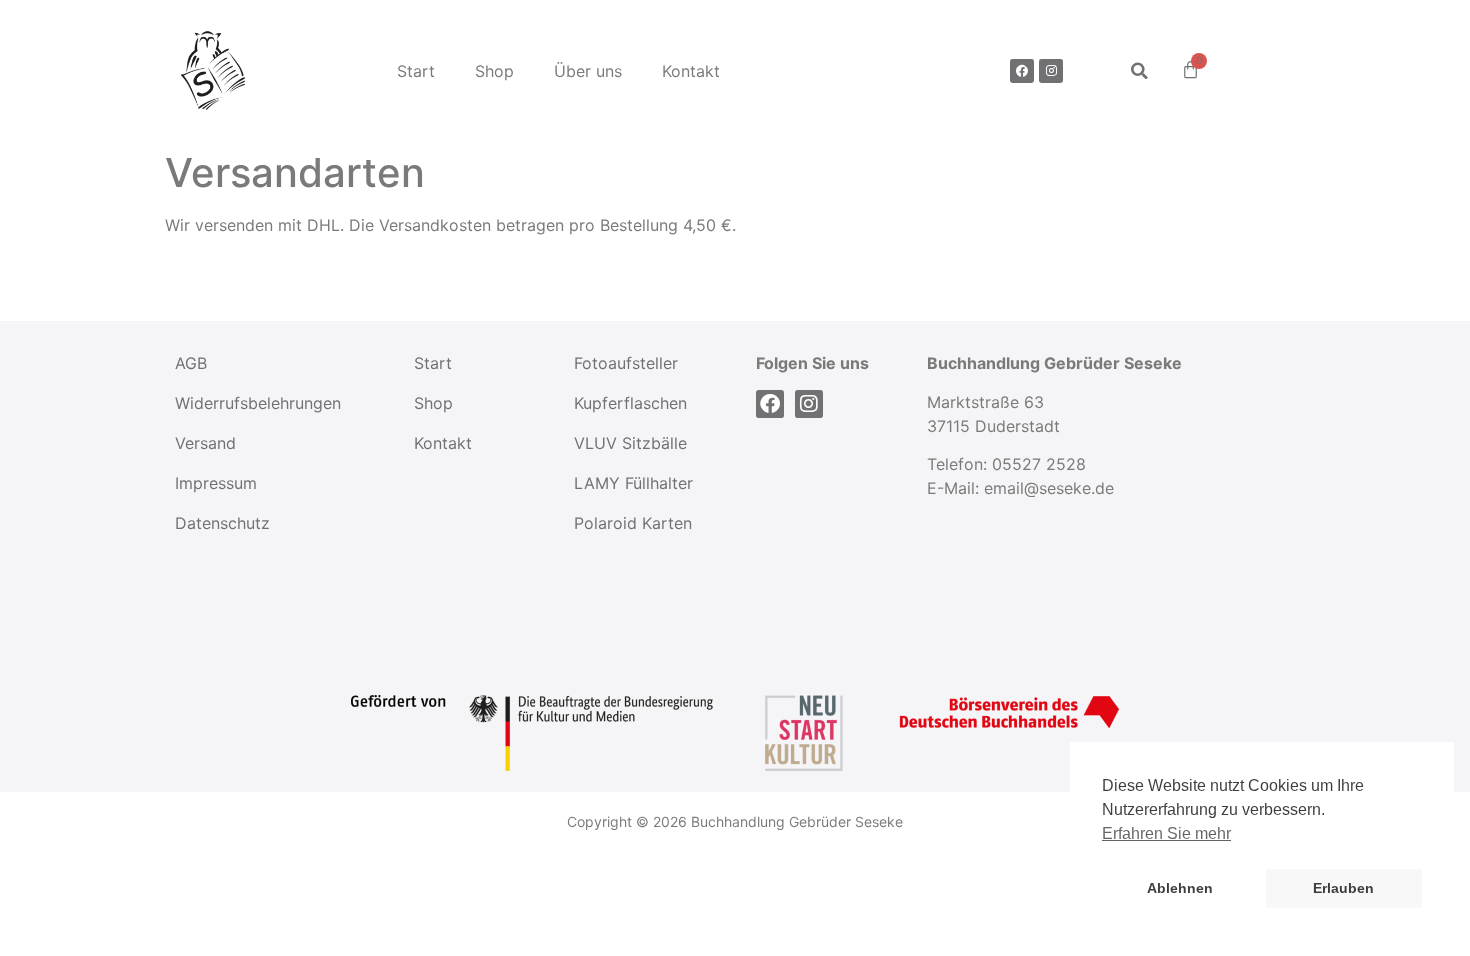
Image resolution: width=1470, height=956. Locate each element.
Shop (494, 71)
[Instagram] (1051, 71)
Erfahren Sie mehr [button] (1166, 833)
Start (416, 71)
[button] (1139, 70)
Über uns (588, 71)
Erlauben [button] (1343, 888)
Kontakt (691, 71)
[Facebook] (1022, 71)
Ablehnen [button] (1180, 888)
